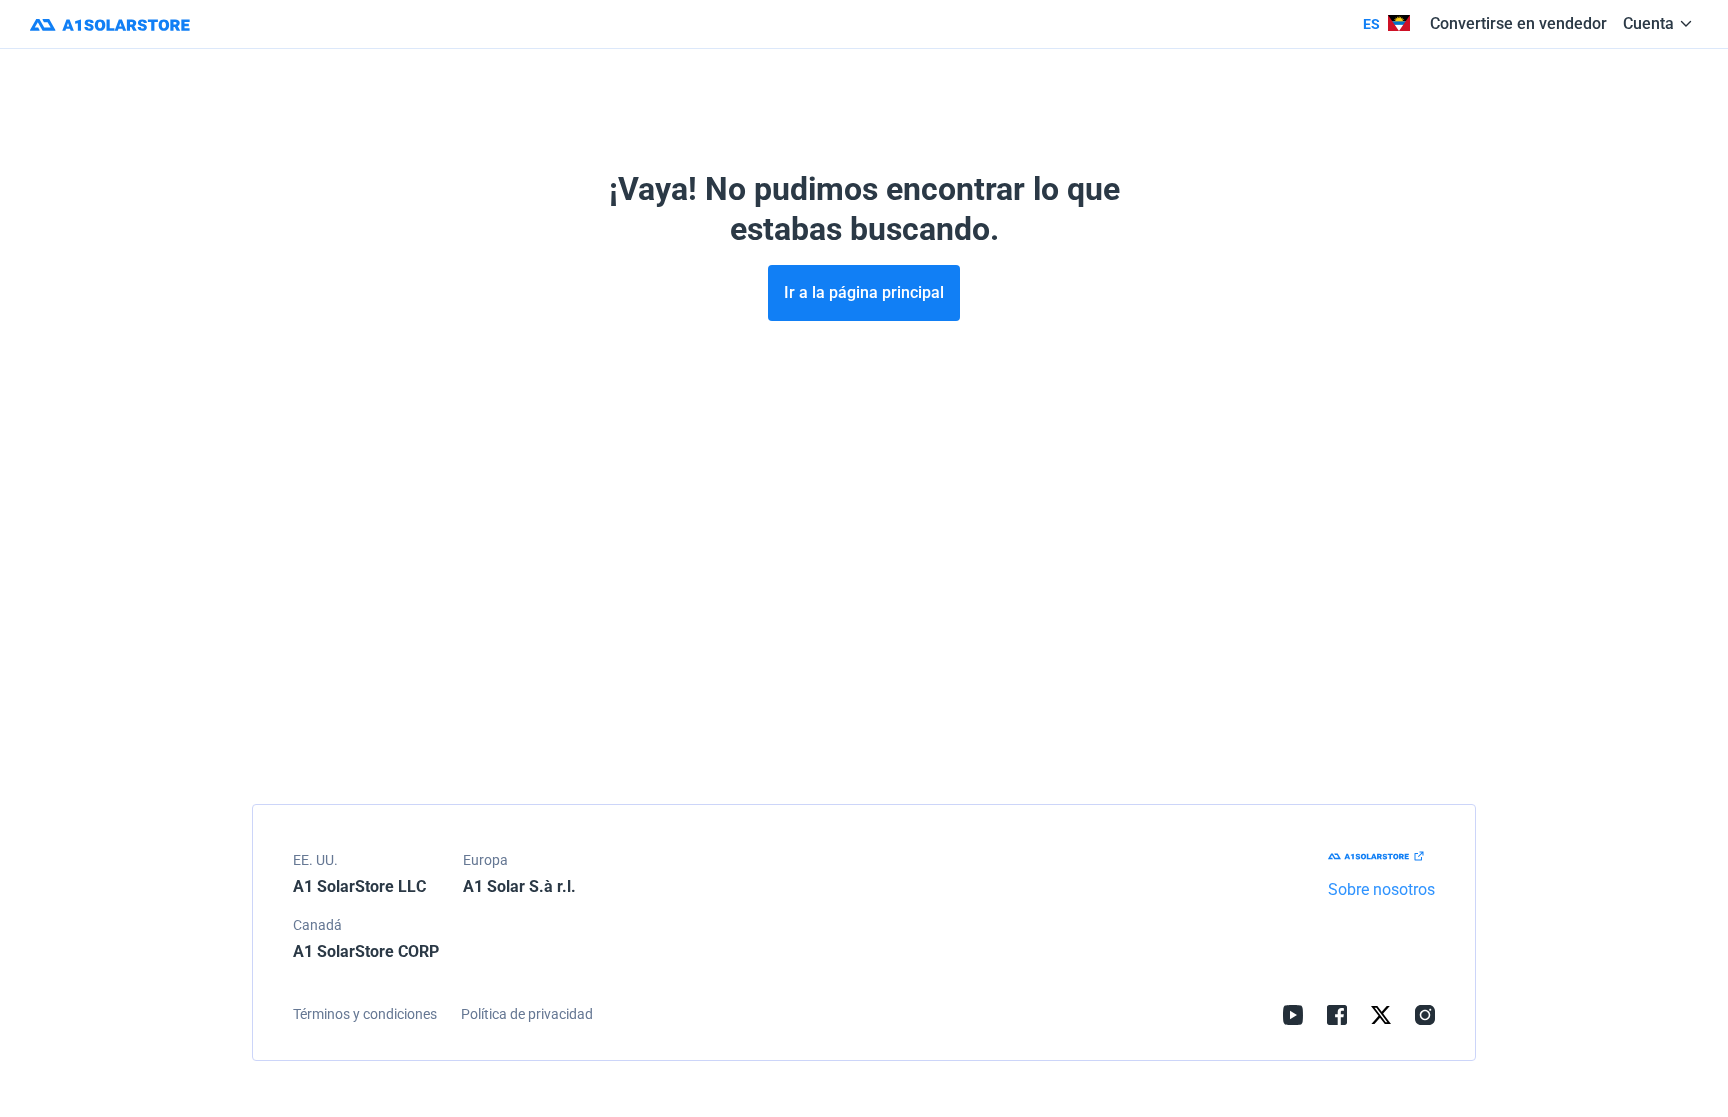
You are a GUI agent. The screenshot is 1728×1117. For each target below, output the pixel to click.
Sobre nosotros (1381, 889)
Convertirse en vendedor (1518, 23)
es (1371, 24)
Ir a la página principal (864, 292)
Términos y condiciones (365, 1014)
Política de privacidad (527, 1014)
